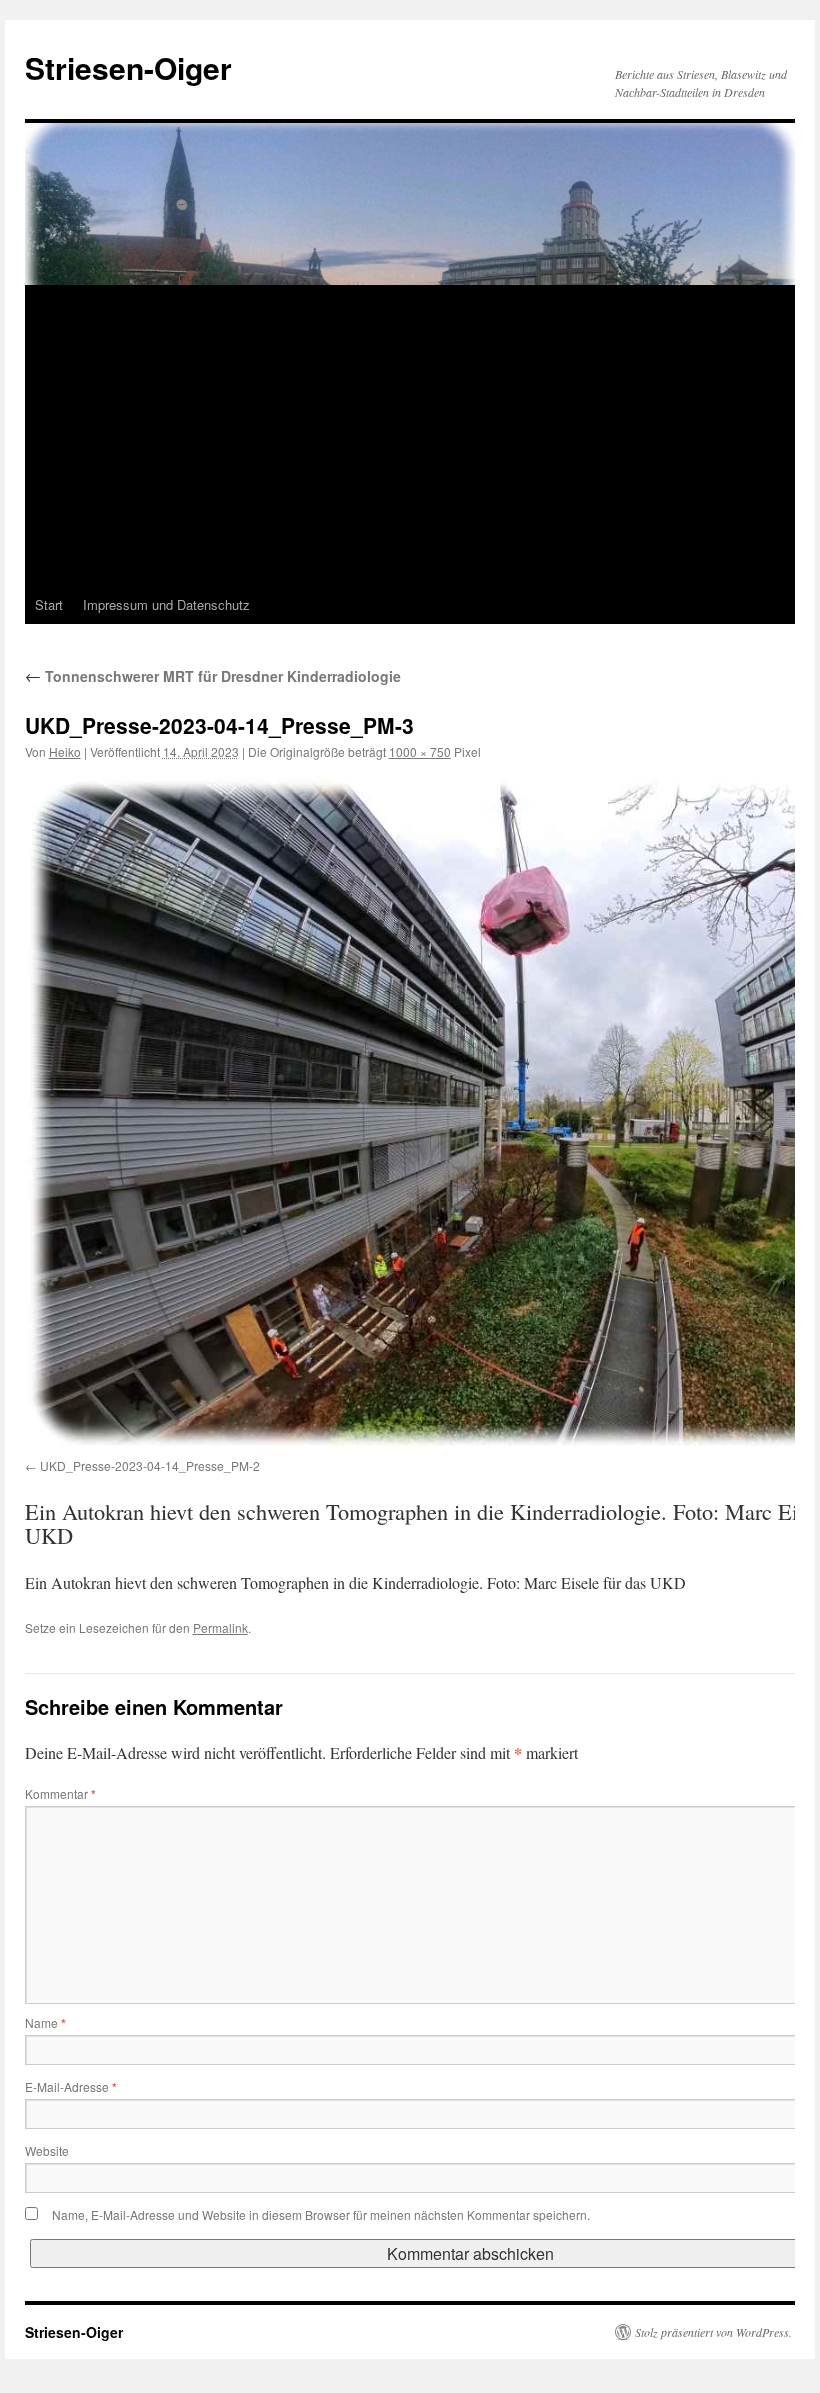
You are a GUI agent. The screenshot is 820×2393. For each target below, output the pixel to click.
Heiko (65, 751)
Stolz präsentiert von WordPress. (713, 2332)
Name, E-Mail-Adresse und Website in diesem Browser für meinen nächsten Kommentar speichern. (321, 2214)
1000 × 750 (420, 751)
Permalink (220, 1627)
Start (49, 604)
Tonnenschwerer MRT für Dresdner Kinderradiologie (213, 676)
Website (47, 2150)
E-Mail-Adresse (71, 2086)
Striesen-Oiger (128, 67)
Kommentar (60, 1793)
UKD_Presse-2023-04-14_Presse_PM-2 (150, 1465)
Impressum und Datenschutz (166, 604)
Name (45, 2022)
